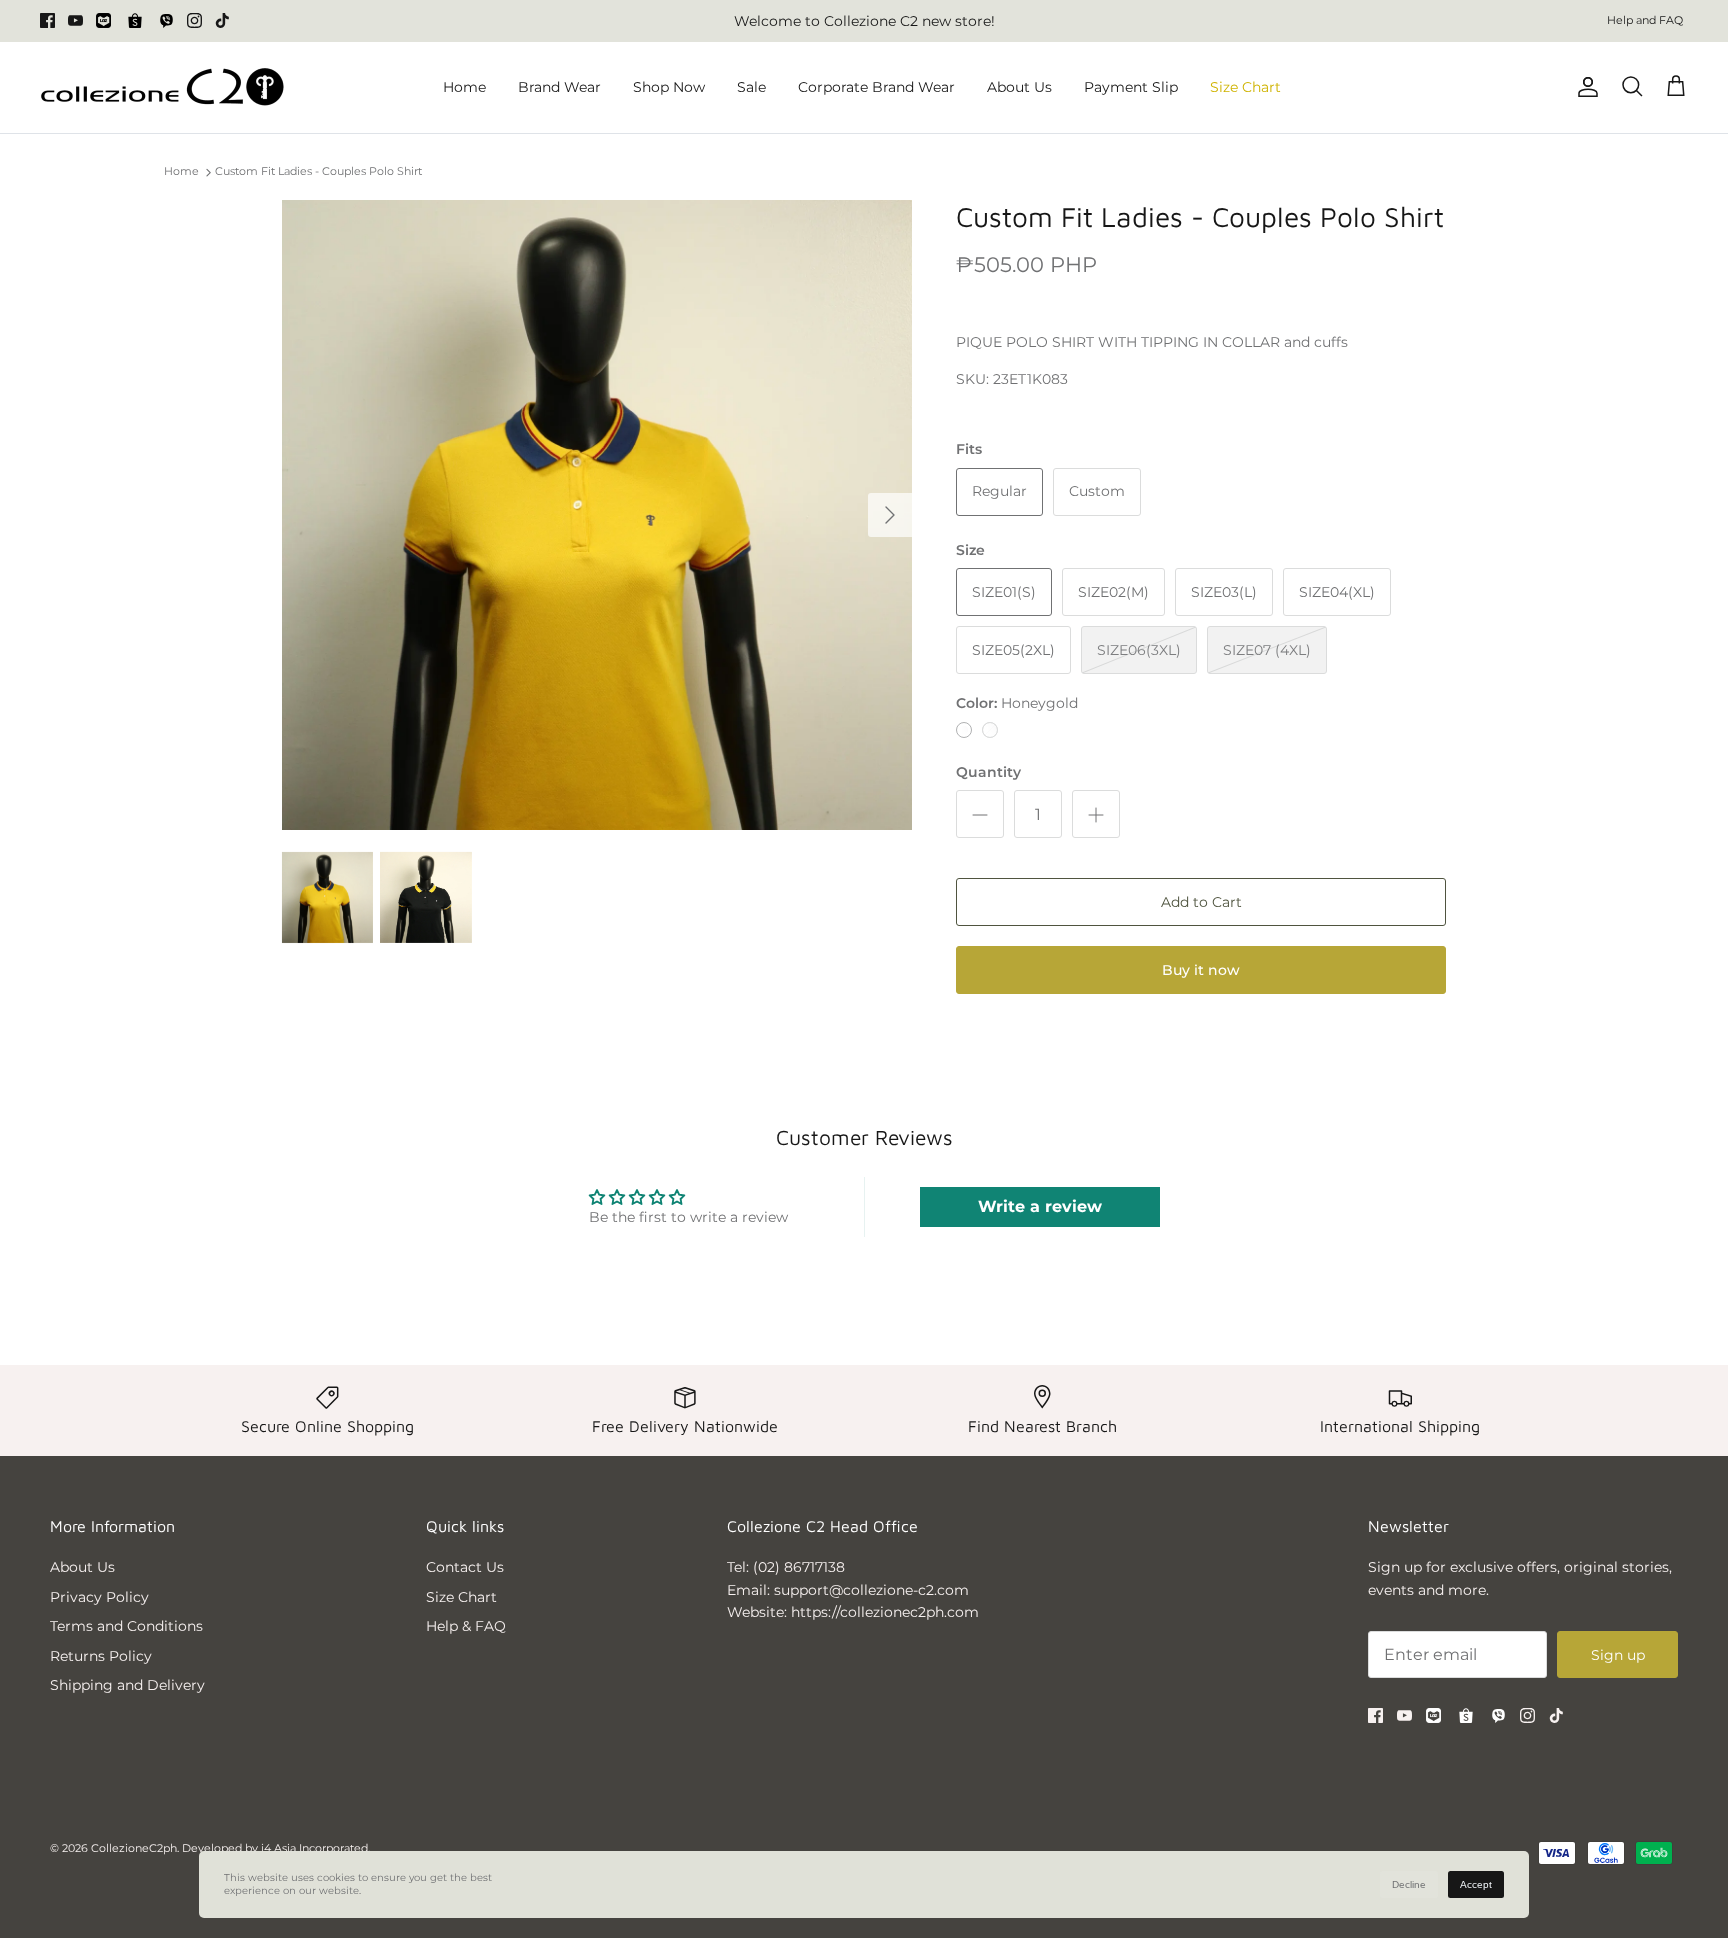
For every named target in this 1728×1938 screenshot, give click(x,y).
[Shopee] (135, 21)
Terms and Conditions (126, 1626)
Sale (751, 87)
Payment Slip (1131, 87)
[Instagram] (194, 20)
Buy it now (1201, 970)
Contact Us (465, 1567)
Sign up (1618, 1655)
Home (464, 87)
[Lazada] (103, 20)
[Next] (890, 515)
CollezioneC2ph (134, 1848)
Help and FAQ (1645, 20)
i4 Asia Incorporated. (315, 1848)
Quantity (988, 772)
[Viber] (166, 20)
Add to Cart (1201, 902)
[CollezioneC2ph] (162, 87)
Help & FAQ (466, 1626)
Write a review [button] (1040, 1206)
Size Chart (1245, 87)
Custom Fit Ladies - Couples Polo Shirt (318, 172)
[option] (597, 515)
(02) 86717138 (799, 1567)
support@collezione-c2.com (871, 1590)
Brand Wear (559, 87)
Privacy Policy (99, 1597)
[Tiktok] (222, 20)
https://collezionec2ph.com (885, 1612)
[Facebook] (47, 20)
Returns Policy (101, 1656)
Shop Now (669, 87)
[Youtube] (75, 20)
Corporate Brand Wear (876, 87)
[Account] (1584, 87)
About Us (1019, 87)
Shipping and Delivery (127, 1685)
